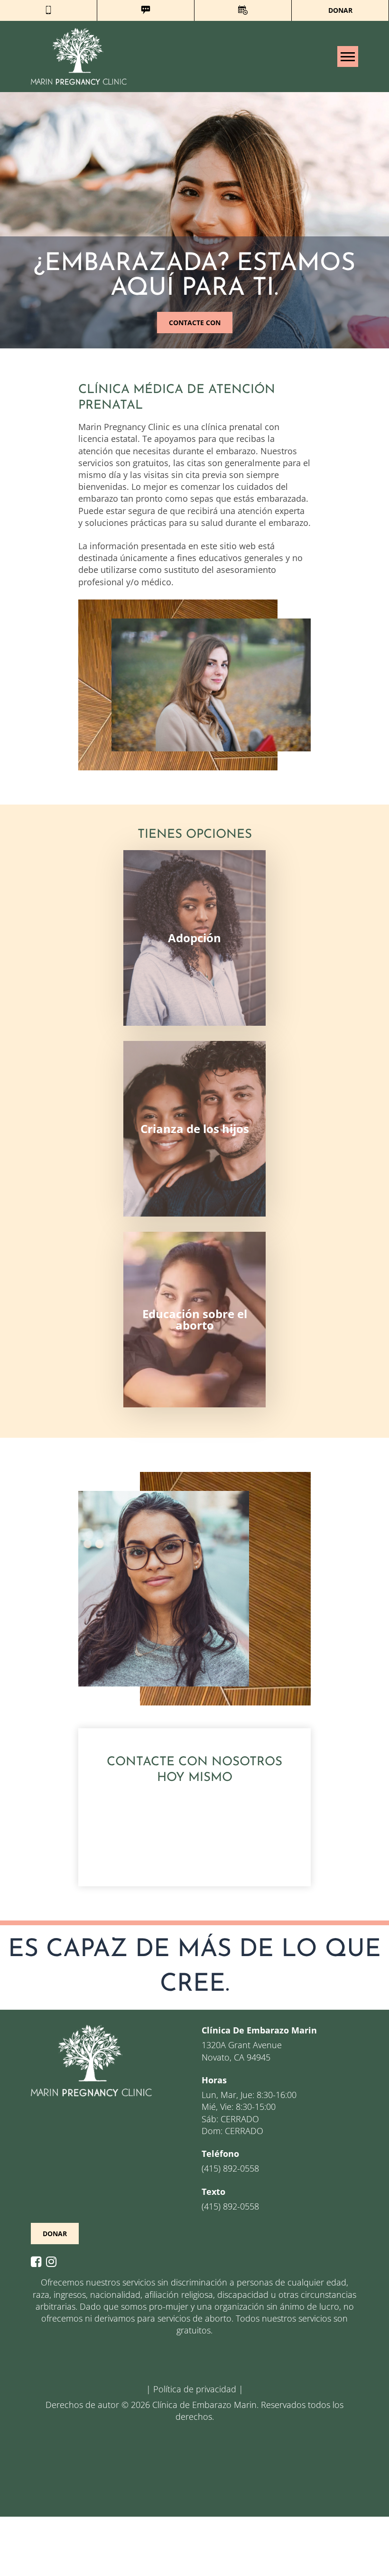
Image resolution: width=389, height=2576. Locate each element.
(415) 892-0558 (230, 2168)
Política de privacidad (195, 2389)
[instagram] (54, 2262)
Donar (340, 10)
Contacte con (195, 323)
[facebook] (38, 2262)
